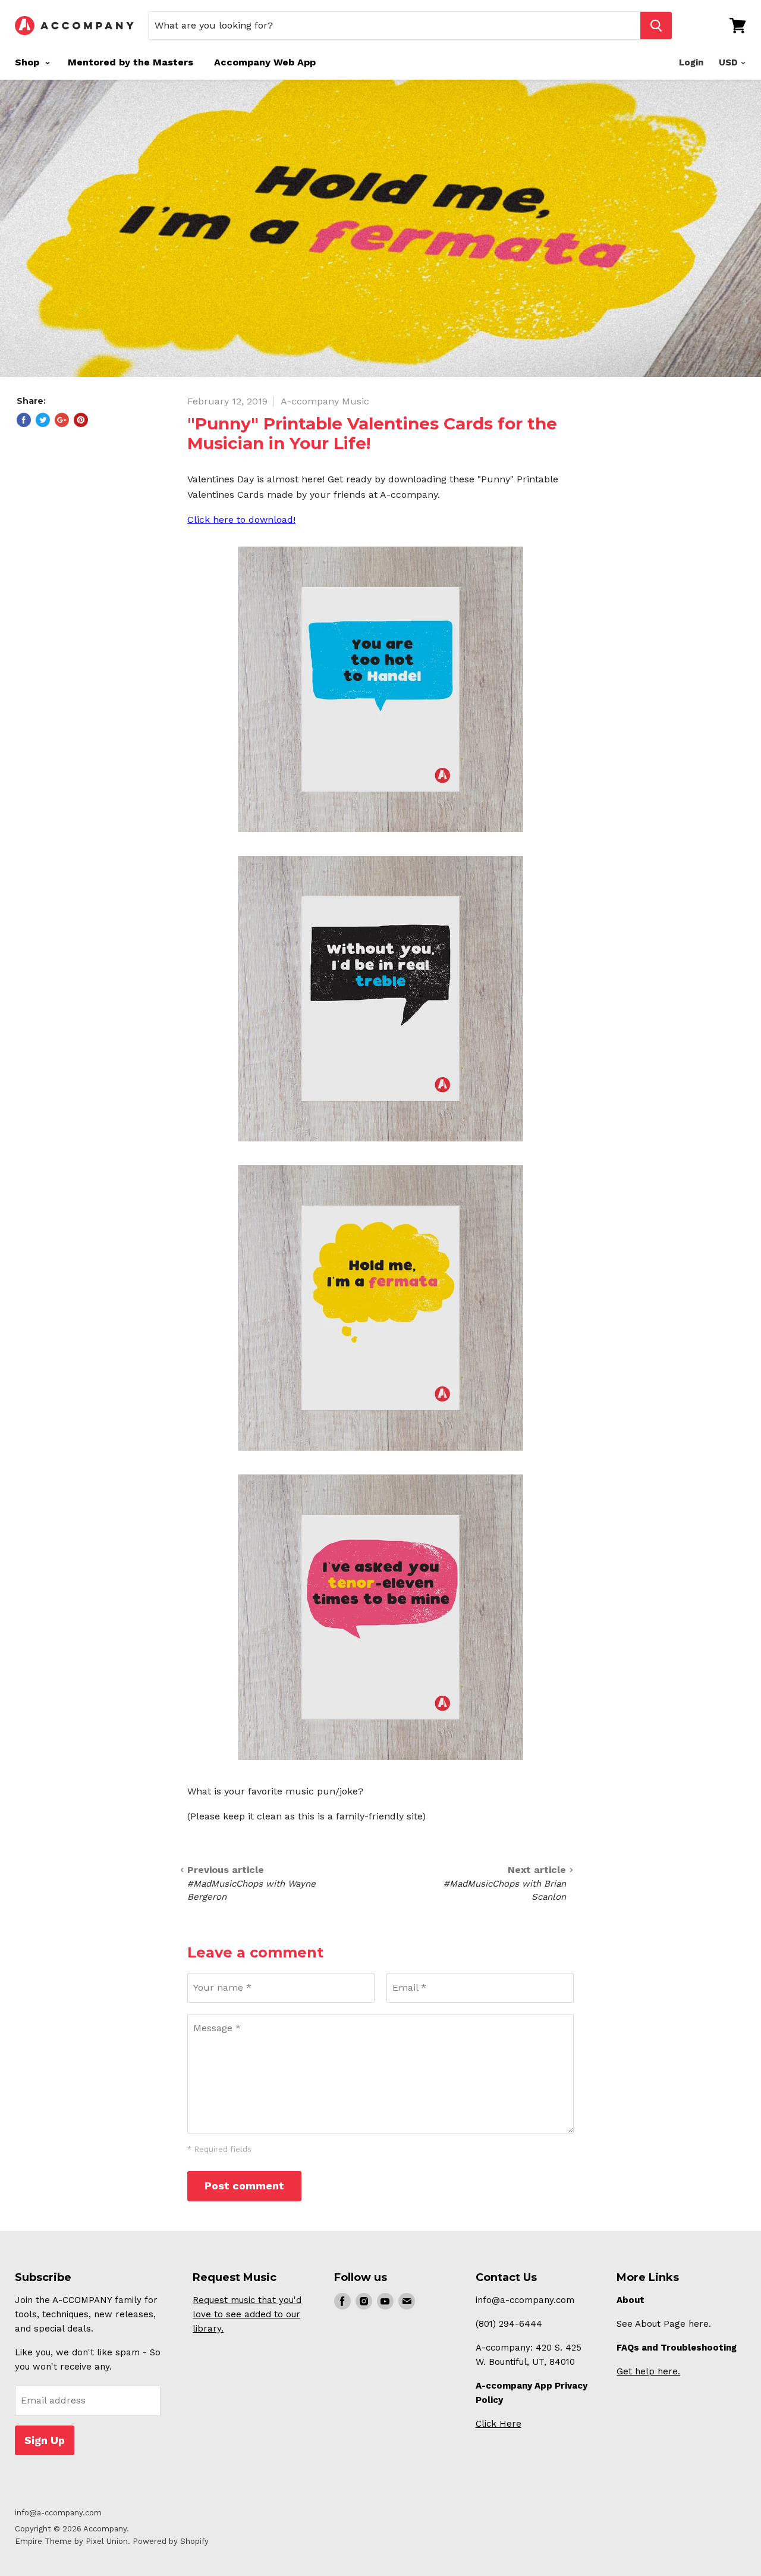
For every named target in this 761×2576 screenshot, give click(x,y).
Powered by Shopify (171, 2541)
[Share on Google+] (62, 420)
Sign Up (45, 2440)
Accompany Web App (265, 62)
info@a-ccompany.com (58, 2513)
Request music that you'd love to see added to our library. (247, 2314)
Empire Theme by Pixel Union (71, 2541)
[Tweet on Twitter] (43, 420)
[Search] (656, 26)
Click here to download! (241, 520)
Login (691, 62)
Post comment (244, 2186)
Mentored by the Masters (130, 62)
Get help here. (648, 2371)
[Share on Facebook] (24, 420)
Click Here (499, 2424)
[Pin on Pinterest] (81, 420)
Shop (29, 62)
